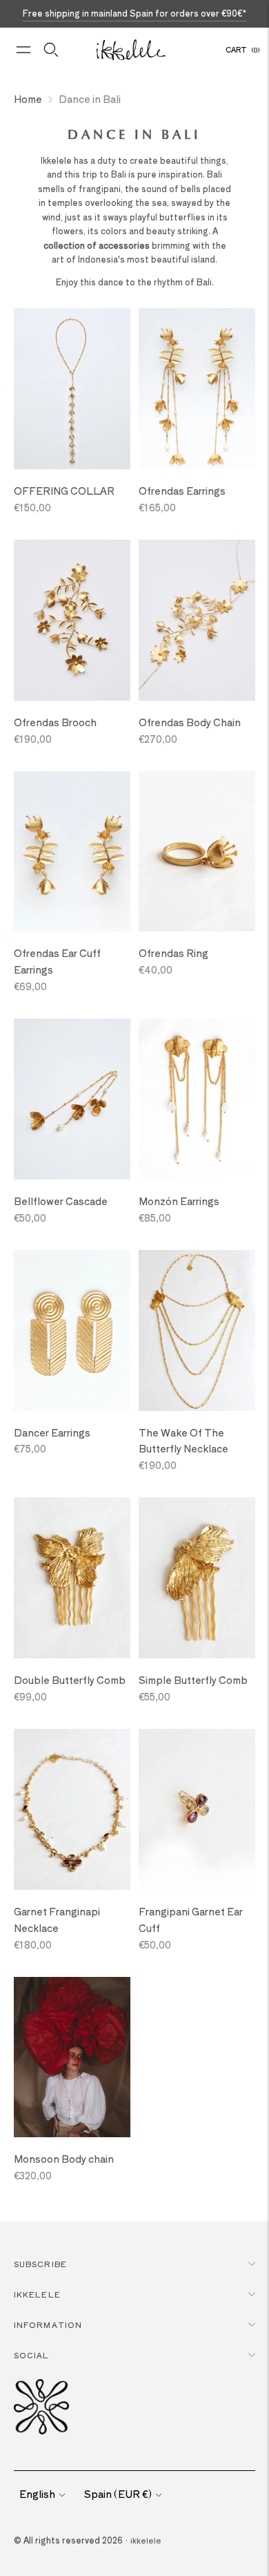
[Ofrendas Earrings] (197, 389)
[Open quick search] (51, 50)
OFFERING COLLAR (64, 491)
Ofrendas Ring (173, 953)
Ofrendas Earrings (182, 491)
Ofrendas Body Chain (190, 722)
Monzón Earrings (179, 1201)
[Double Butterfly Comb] (72, 1578)
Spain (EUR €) (118, 2494)
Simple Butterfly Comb (193, 1680)
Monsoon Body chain (64, 2159)
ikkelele (146, 2540)
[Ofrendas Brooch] (72, 620)
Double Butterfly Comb (70, 1680)
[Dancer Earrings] (72, 1330)
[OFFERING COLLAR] (72, 389)
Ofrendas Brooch (55, 722)
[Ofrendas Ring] (197, 852)
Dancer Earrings (52, 1432)
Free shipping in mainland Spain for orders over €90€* (134, 13)
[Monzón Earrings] (197, 1099)
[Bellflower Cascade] (72, 1099)
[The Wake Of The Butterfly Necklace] (197, 1330)
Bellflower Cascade (61, 1201)
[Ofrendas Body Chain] (197, 620)
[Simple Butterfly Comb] (197, 1578)
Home (28, 99)
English (37, 2494)
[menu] (23, 50)
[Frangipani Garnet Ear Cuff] (197, 1809)
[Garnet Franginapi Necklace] (72, 1809)
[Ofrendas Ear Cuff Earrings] (72, 852)
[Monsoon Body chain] (72, 2057)
